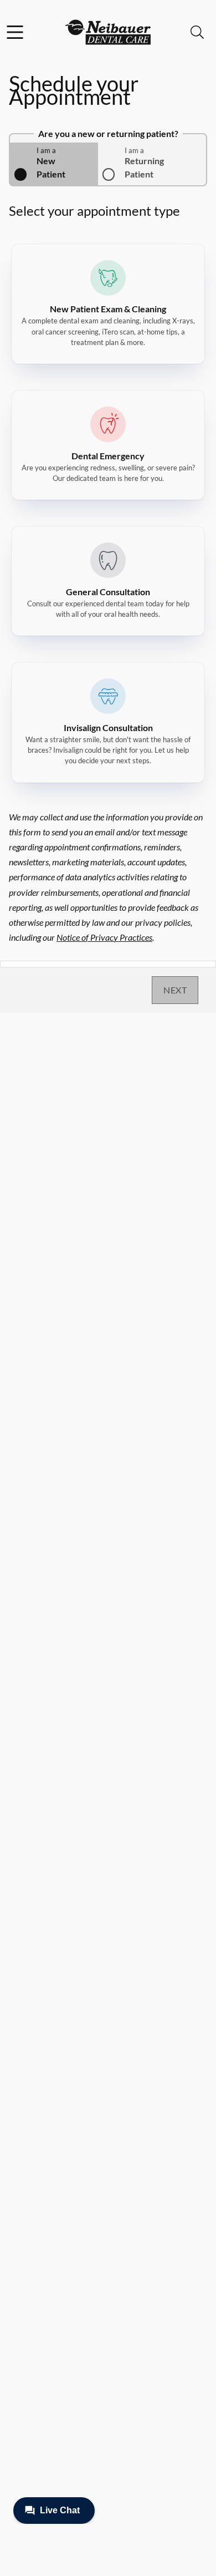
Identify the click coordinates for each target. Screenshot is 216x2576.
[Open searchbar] (197, 32)
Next (175, 990)
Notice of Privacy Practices (104, 937)
